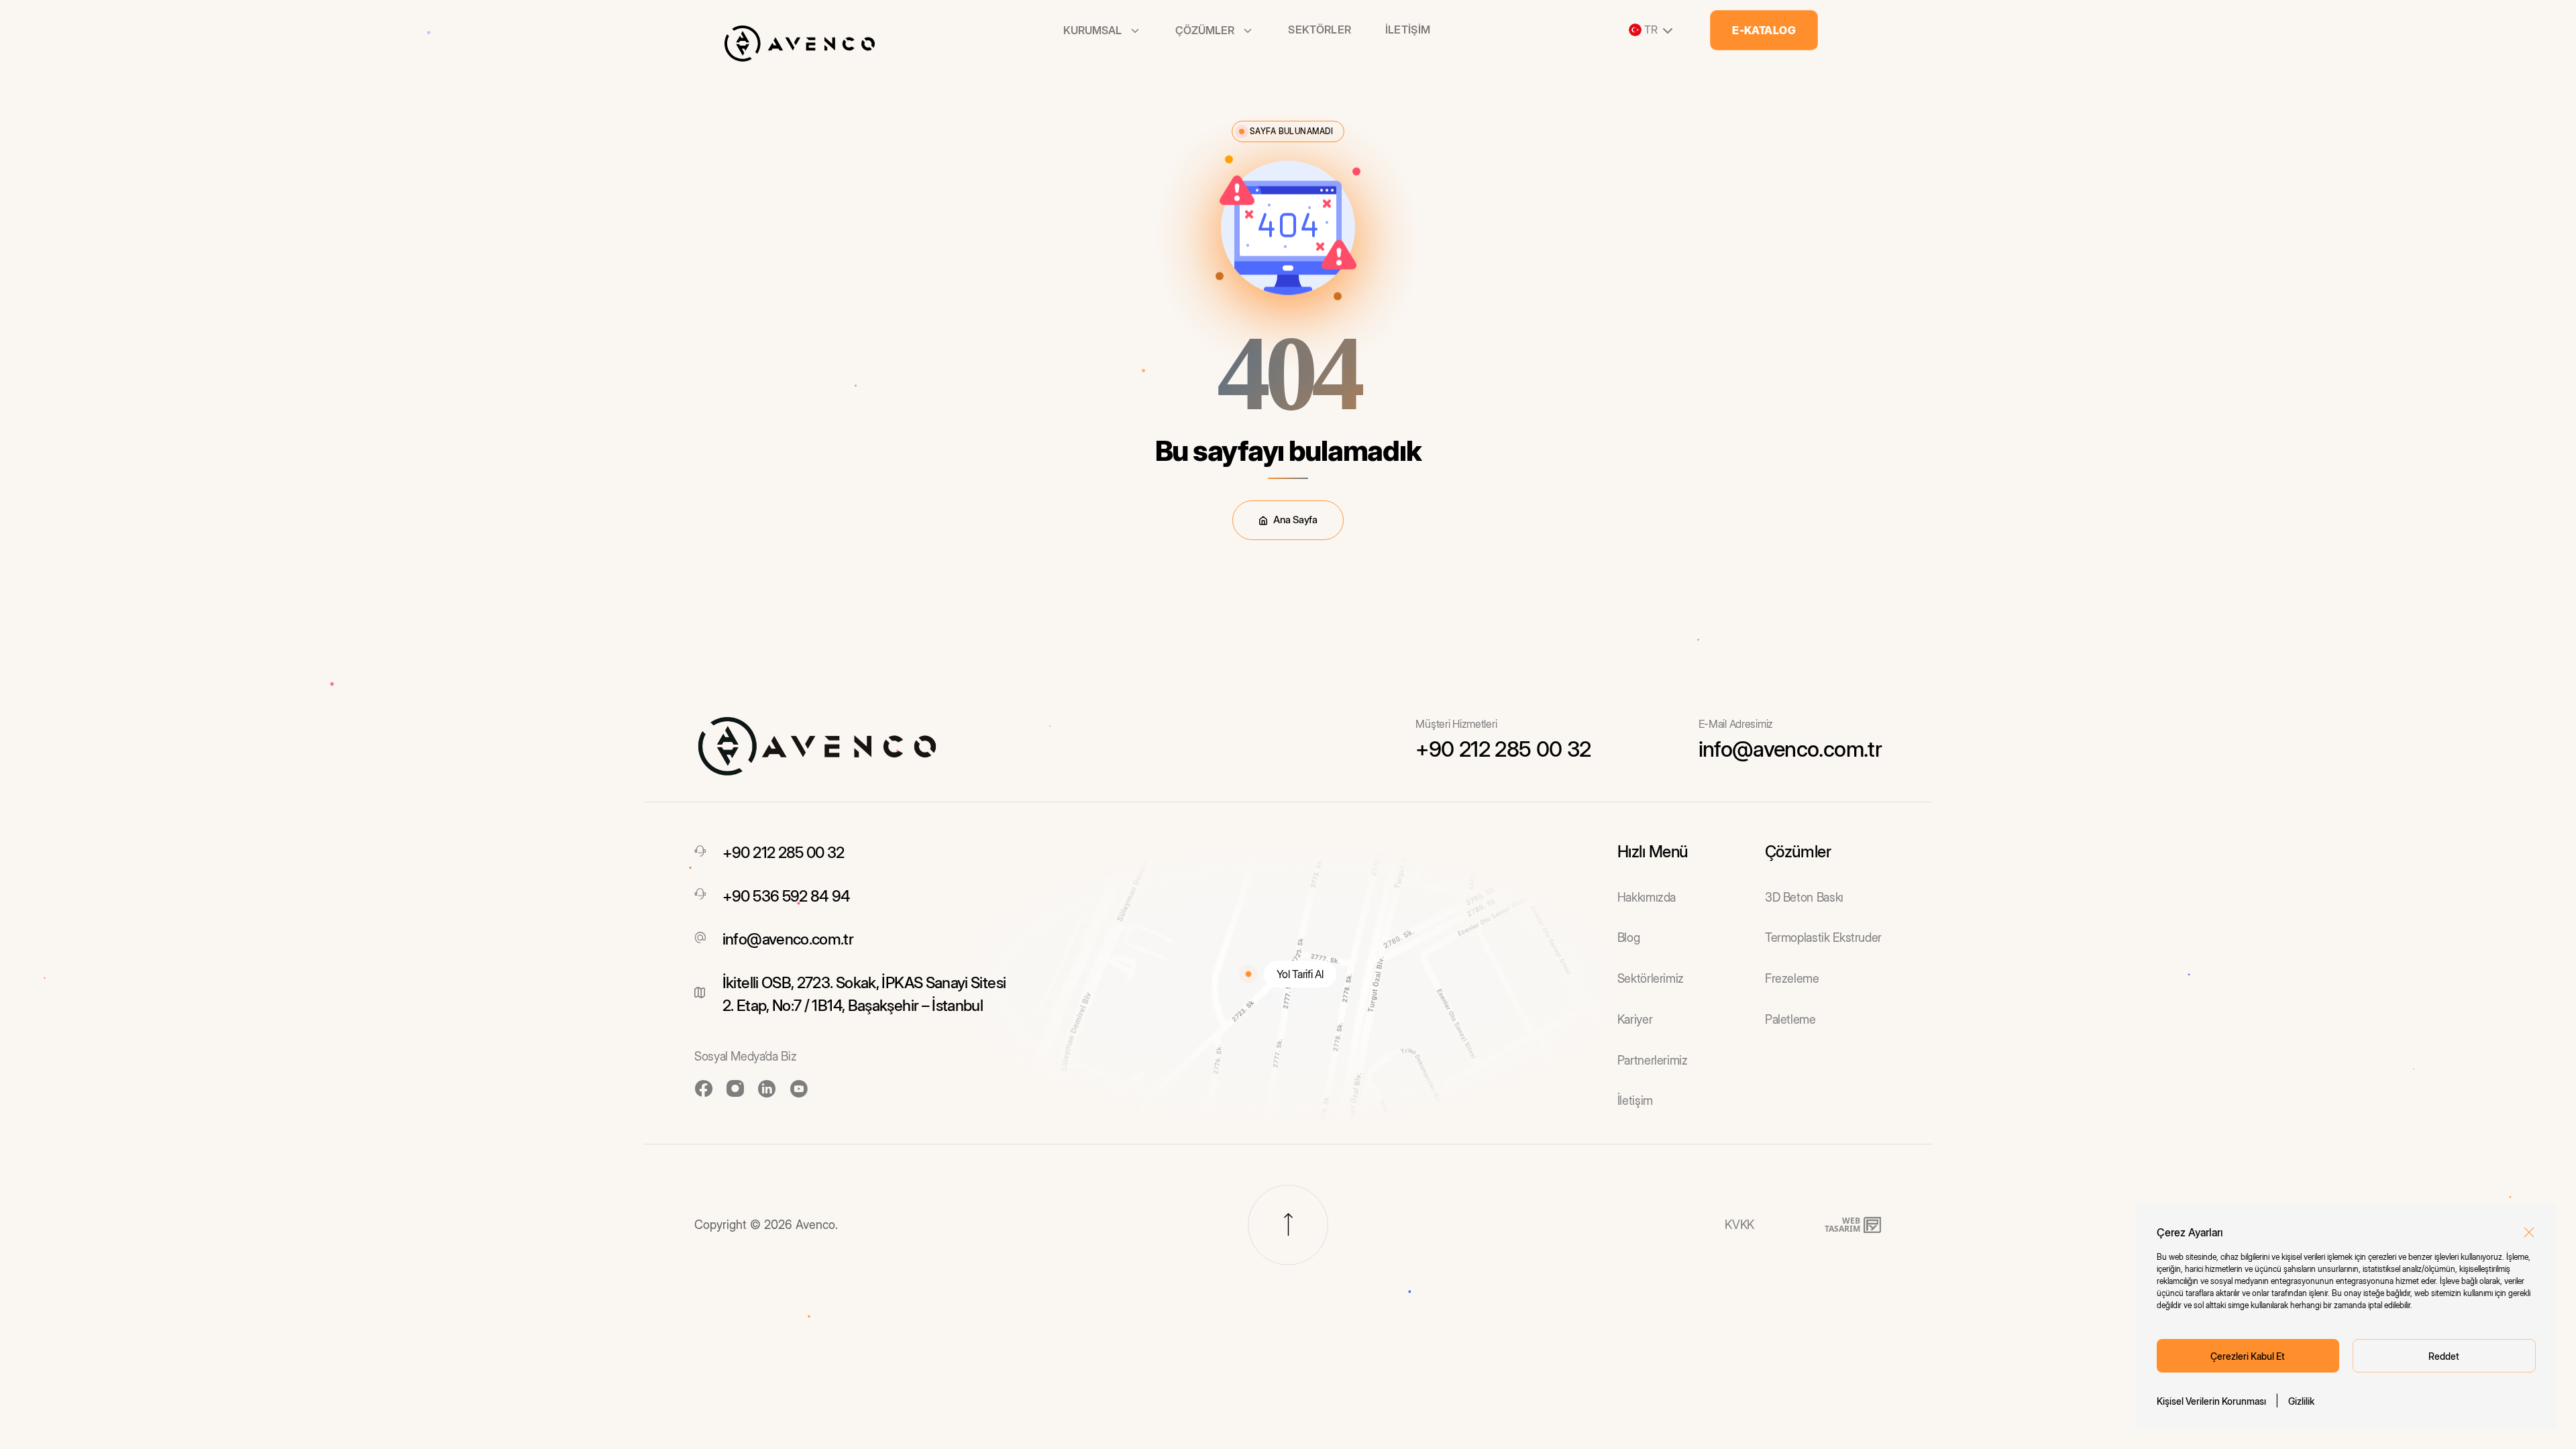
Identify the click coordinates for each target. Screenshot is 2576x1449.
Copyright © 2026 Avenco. (766, 1225)
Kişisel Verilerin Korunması (2211, 1401)
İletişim (1408, 30)
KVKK (1739, 1225)
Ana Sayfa (1295, 520)
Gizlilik (2301, 1401)
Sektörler (1320, 30)
